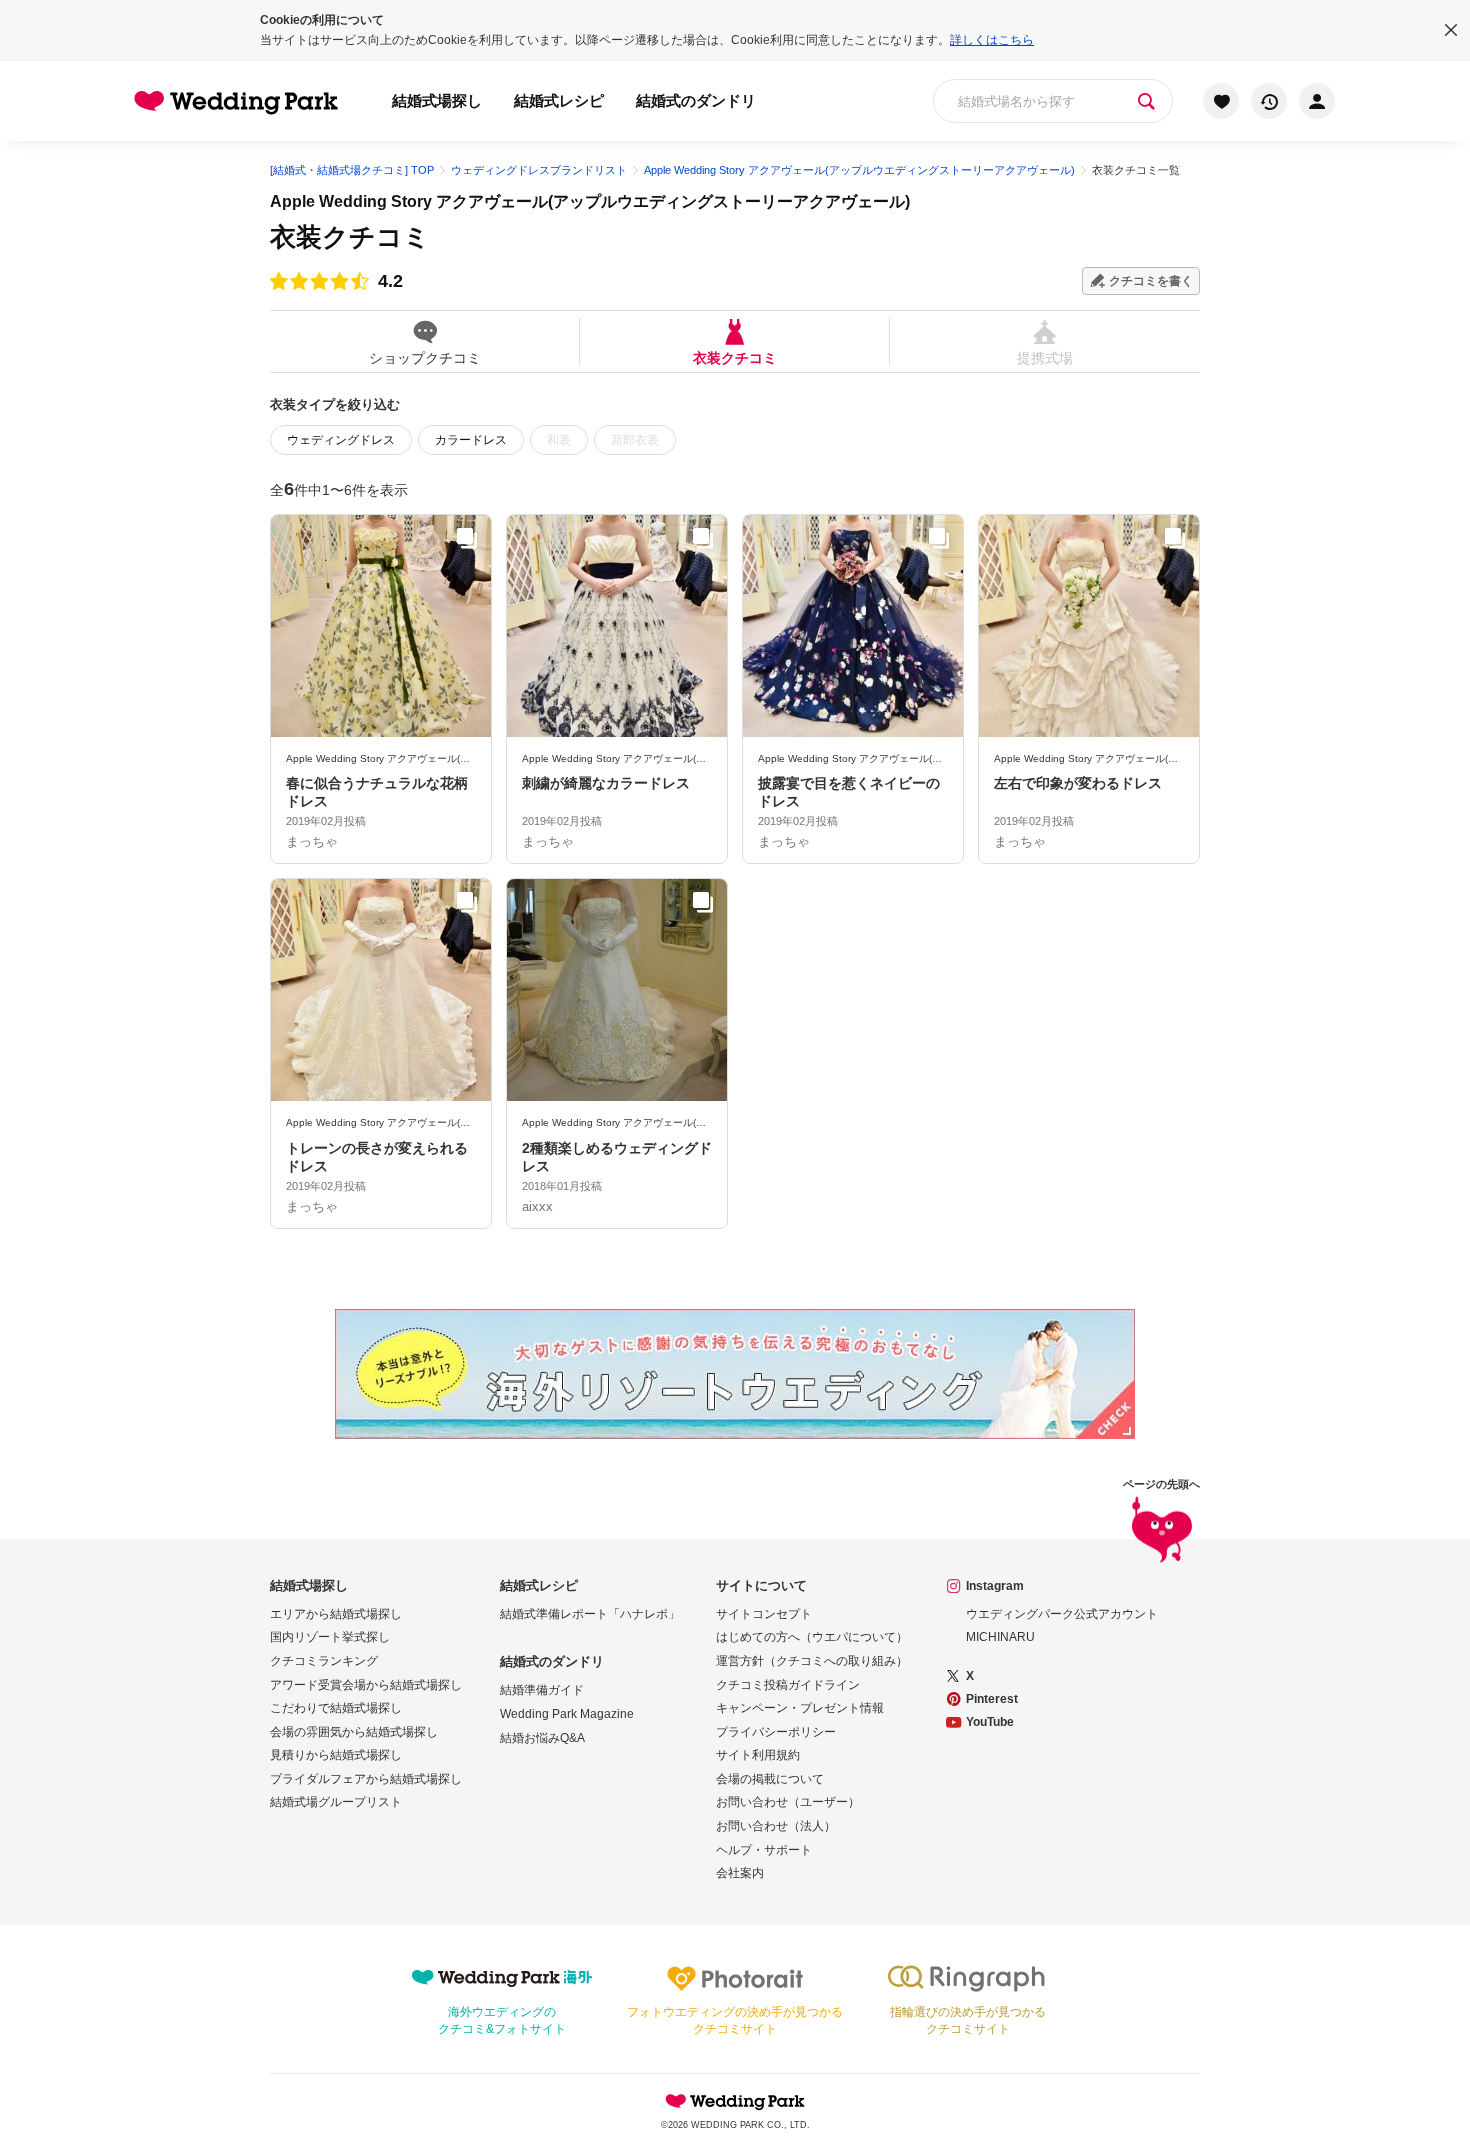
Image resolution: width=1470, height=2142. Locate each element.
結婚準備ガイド (542, 1690)
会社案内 (740, 1873)
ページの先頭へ (1161, 1484)
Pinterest (992, 1699)
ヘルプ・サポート (764, 1850)
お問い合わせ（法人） (776, 1826)
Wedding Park (735, 2101)
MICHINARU (1000, 1637)
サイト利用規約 (758, 1755)
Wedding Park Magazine (567, 1714)
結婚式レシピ (559, 100)
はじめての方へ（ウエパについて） (812, 1637)
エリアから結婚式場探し (336, 1614)
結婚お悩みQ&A (542, 1738)
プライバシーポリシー (776, 1732)
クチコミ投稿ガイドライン (788, 1685)
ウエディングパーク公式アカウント (1062, 1614)
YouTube (990, 1722)
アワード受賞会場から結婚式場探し (366, 1685)
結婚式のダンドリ (696, 100)
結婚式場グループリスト (336, 1802)
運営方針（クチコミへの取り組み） (812, 1661)
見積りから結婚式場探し (336, 1755)
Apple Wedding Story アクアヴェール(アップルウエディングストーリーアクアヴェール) (590, 201)
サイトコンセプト (764, 1614)
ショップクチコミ (425, 357)
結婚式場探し (437, 100)
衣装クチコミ (735, 357)
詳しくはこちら (992, 40)
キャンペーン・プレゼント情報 (800, 1708)
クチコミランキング (324, 1661)
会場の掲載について (770, 1779)
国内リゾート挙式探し (330, 1637)
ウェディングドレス (341, 440)
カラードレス (471, 440)
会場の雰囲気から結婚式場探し (354, 1732)
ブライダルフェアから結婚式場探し (366, 1779)
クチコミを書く (1151, 281)
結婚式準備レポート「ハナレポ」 (590, 1614)
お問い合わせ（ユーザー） (788, 1802)
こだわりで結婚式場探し (336, 1708)
